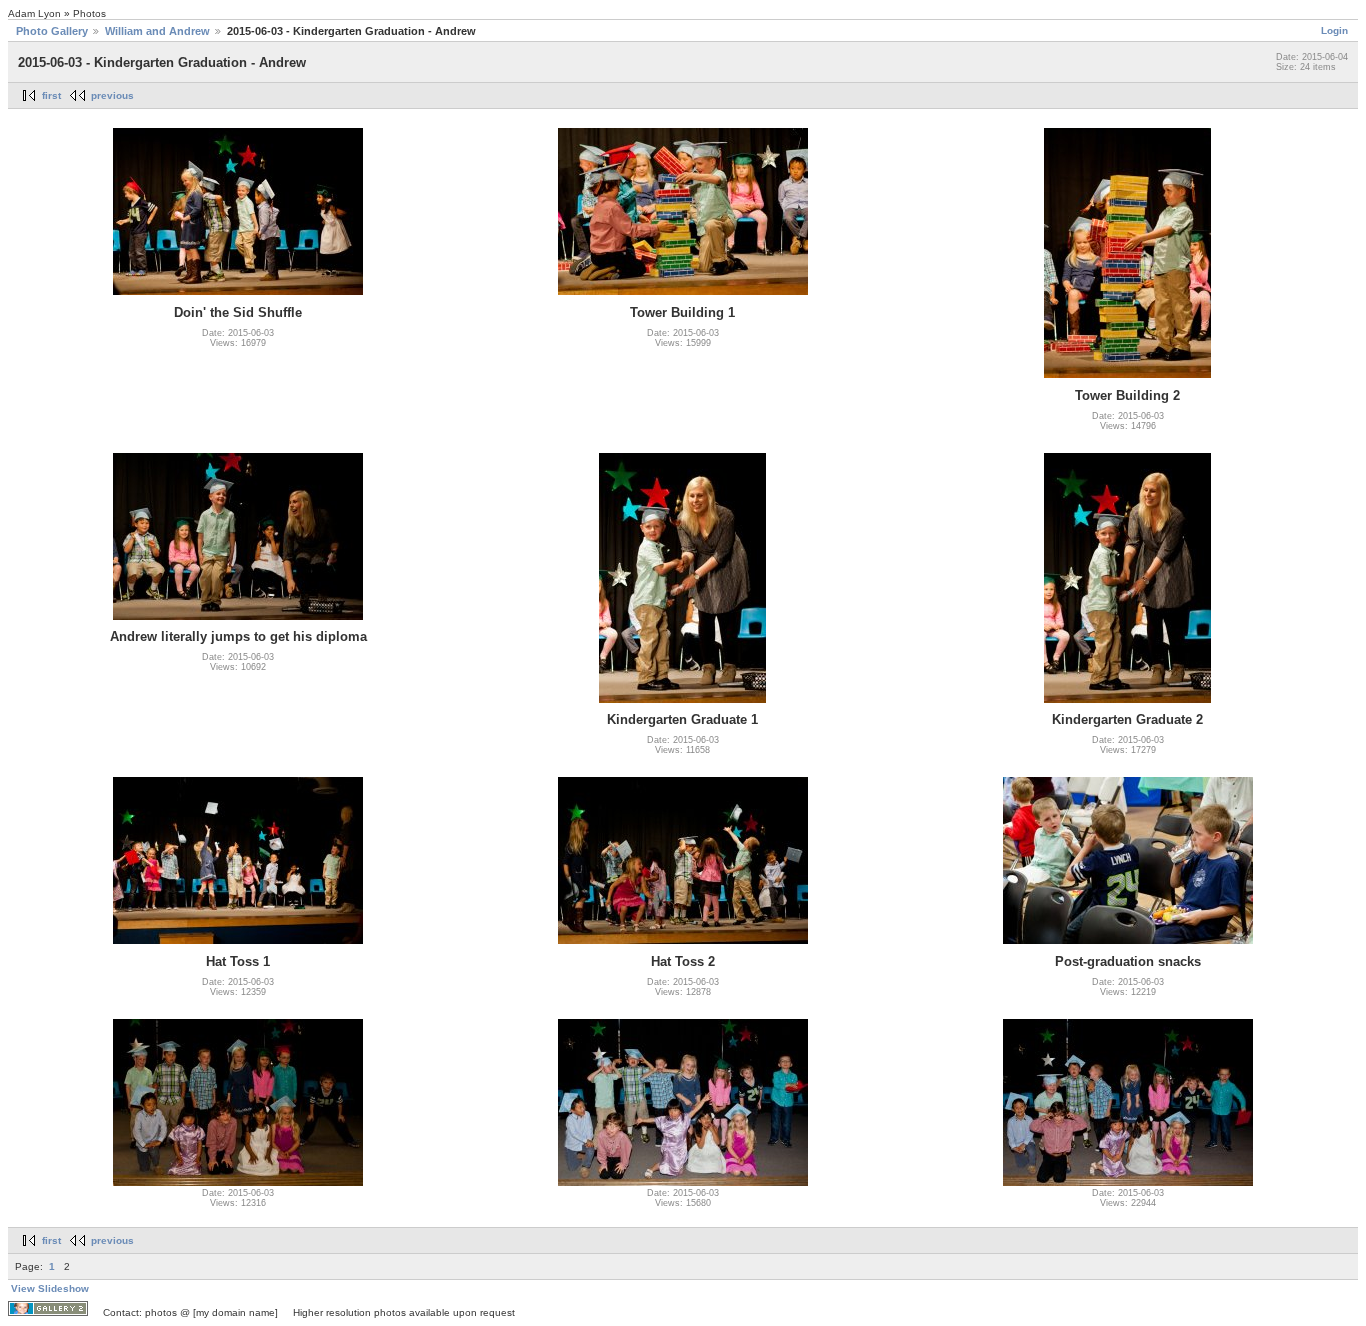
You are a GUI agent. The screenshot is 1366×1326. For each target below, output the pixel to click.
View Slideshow (50, 1288)
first (51, 95)
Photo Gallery (52, 31)
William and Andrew (157, 31)
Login (1334, 30)
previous (112, 95)
